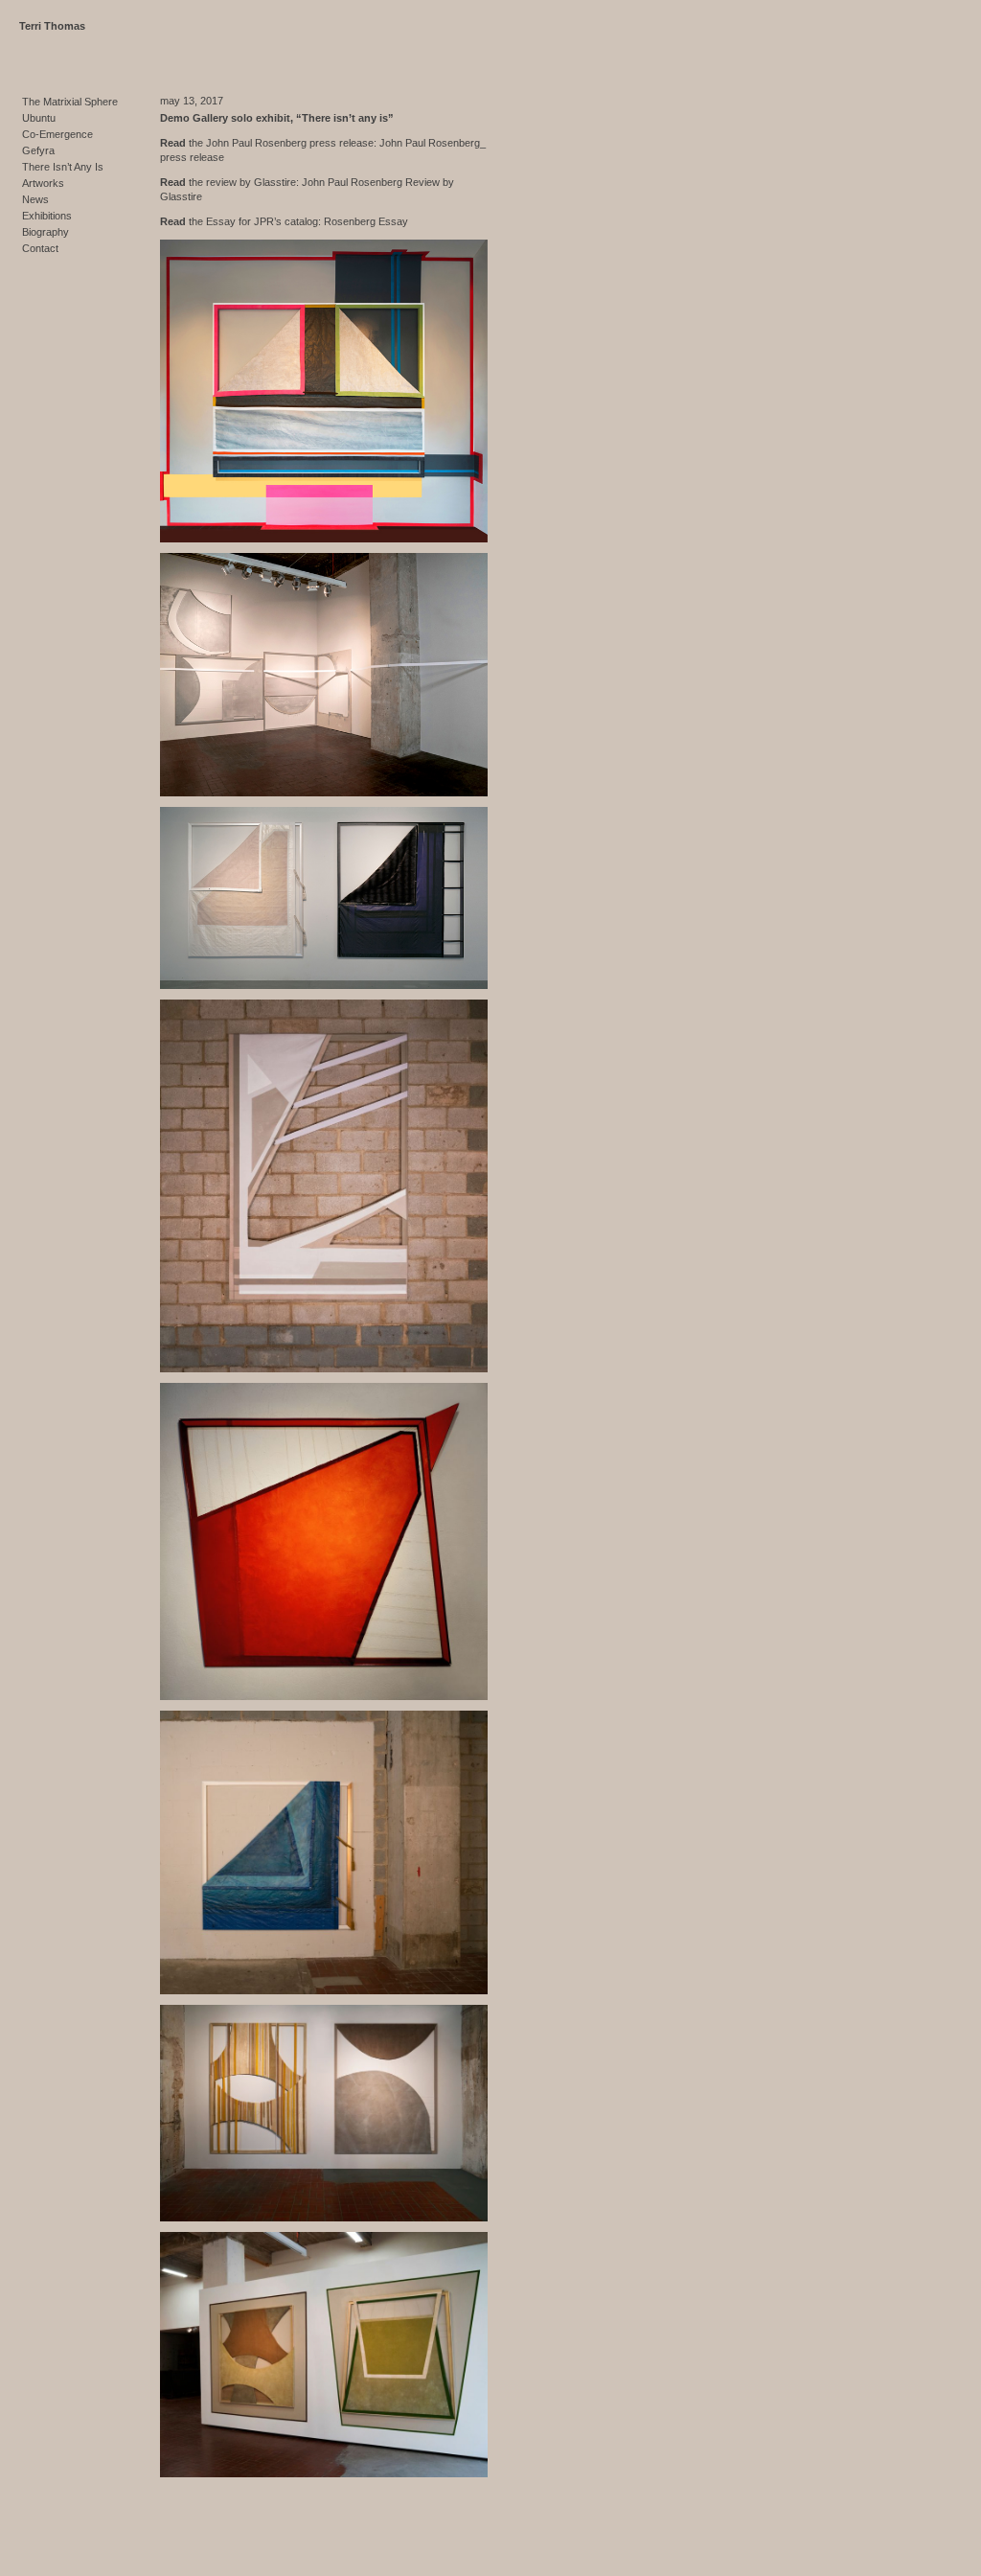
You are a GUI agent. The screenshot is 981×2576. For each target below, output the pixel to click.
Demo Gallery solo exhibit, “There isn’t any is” (277, 118)
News (35, 199)
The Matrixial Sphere (70, 102)
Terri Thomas (52, 26)
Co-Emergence (57, 134)
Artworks (43, 183)
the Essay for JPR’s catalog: (240, 221)
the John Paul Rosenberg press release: (268, 143)
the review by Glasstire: (229, 182)
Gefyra (38, 150)
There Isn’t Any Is (63, 167)
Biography (46, 232)
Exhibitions (47, 216)
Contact (40, 248)
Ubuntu (39, 118)
